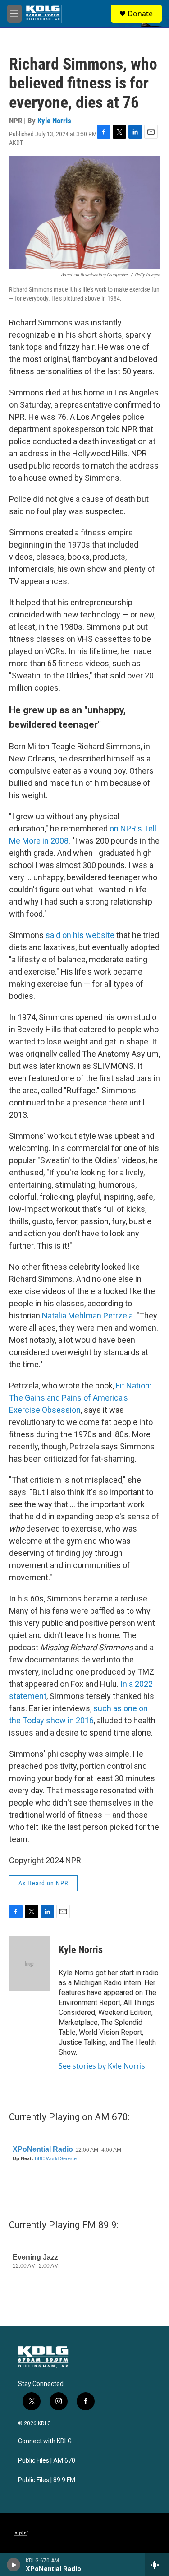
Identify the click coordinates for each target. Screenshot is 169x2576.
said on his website (80, 935)
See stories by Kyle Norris (102, 2066)
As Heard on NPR (43, 1883)
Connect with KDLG (45, 2441)
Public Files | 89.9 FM (47, 2480)
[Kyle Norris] (29, 1963)
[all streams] (157, 2565)
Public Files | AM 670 (47, 2461)
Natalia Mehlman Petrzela (87, 1316)
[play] (14, 2565)
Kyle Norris (54, 121)
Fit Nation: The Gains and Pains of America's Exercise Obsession (80, 1398)
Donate (140, 14)
